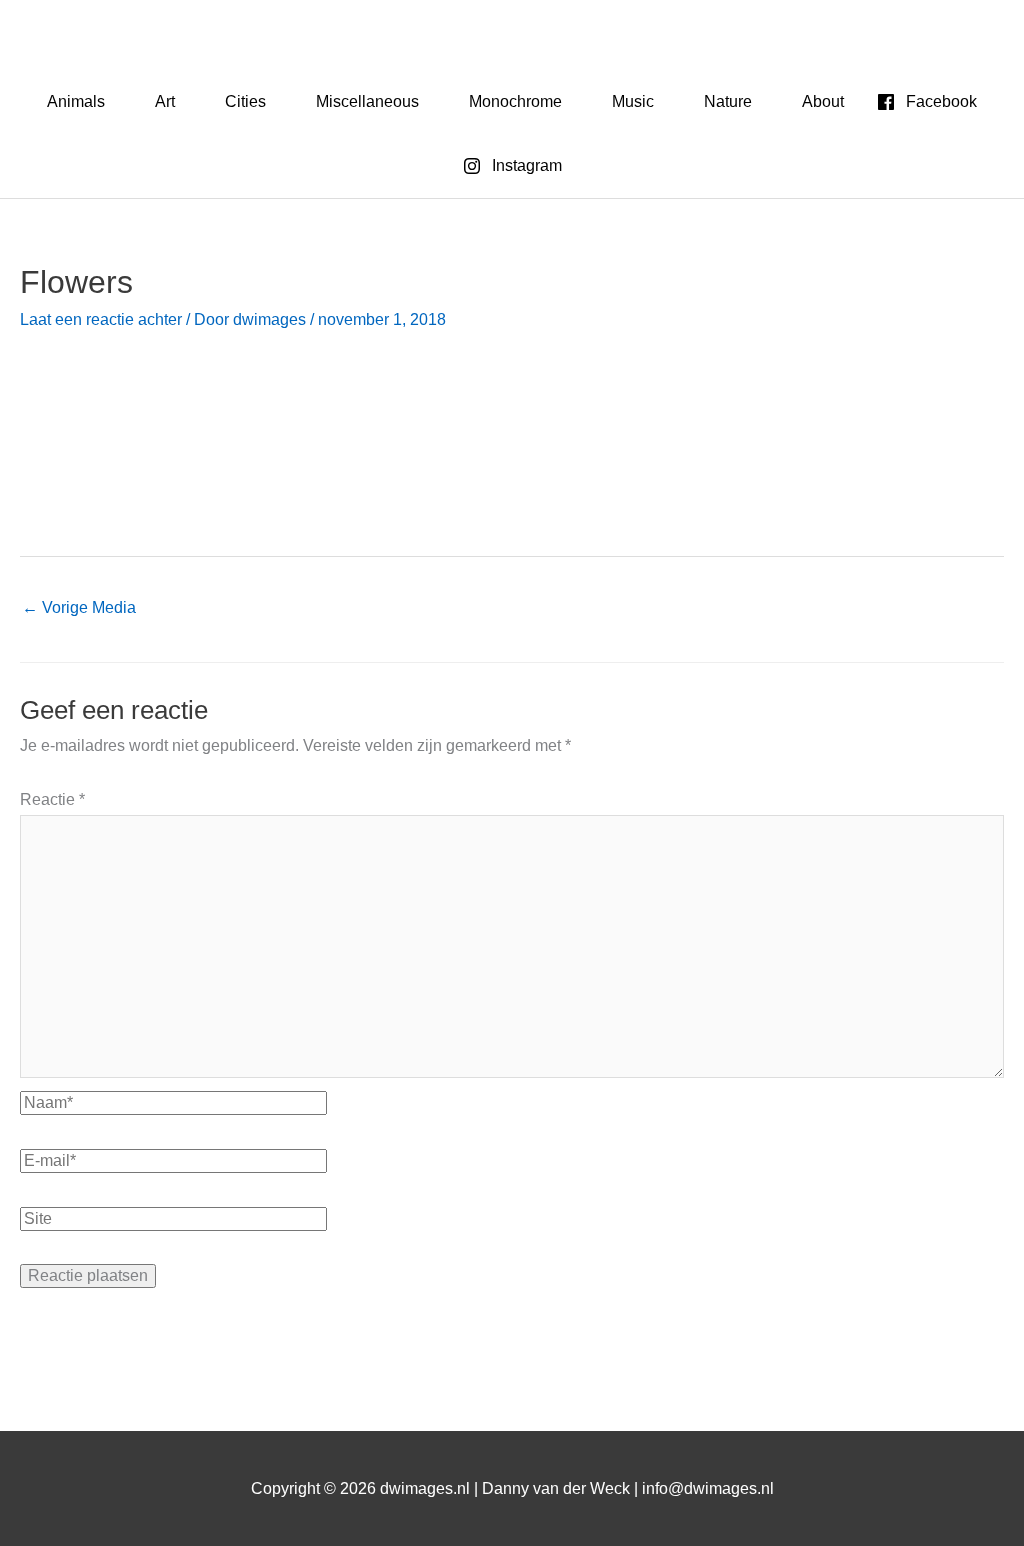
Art (165, 101)
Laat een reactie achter (101, 319)
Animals (76, 101)
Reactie (52, 799)
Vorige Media (79, 607)
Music (633, 101)
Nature (728, 101)
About (823, 101)
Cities (245, 101)
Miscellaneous (367, 101)
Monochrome (515, 101)
